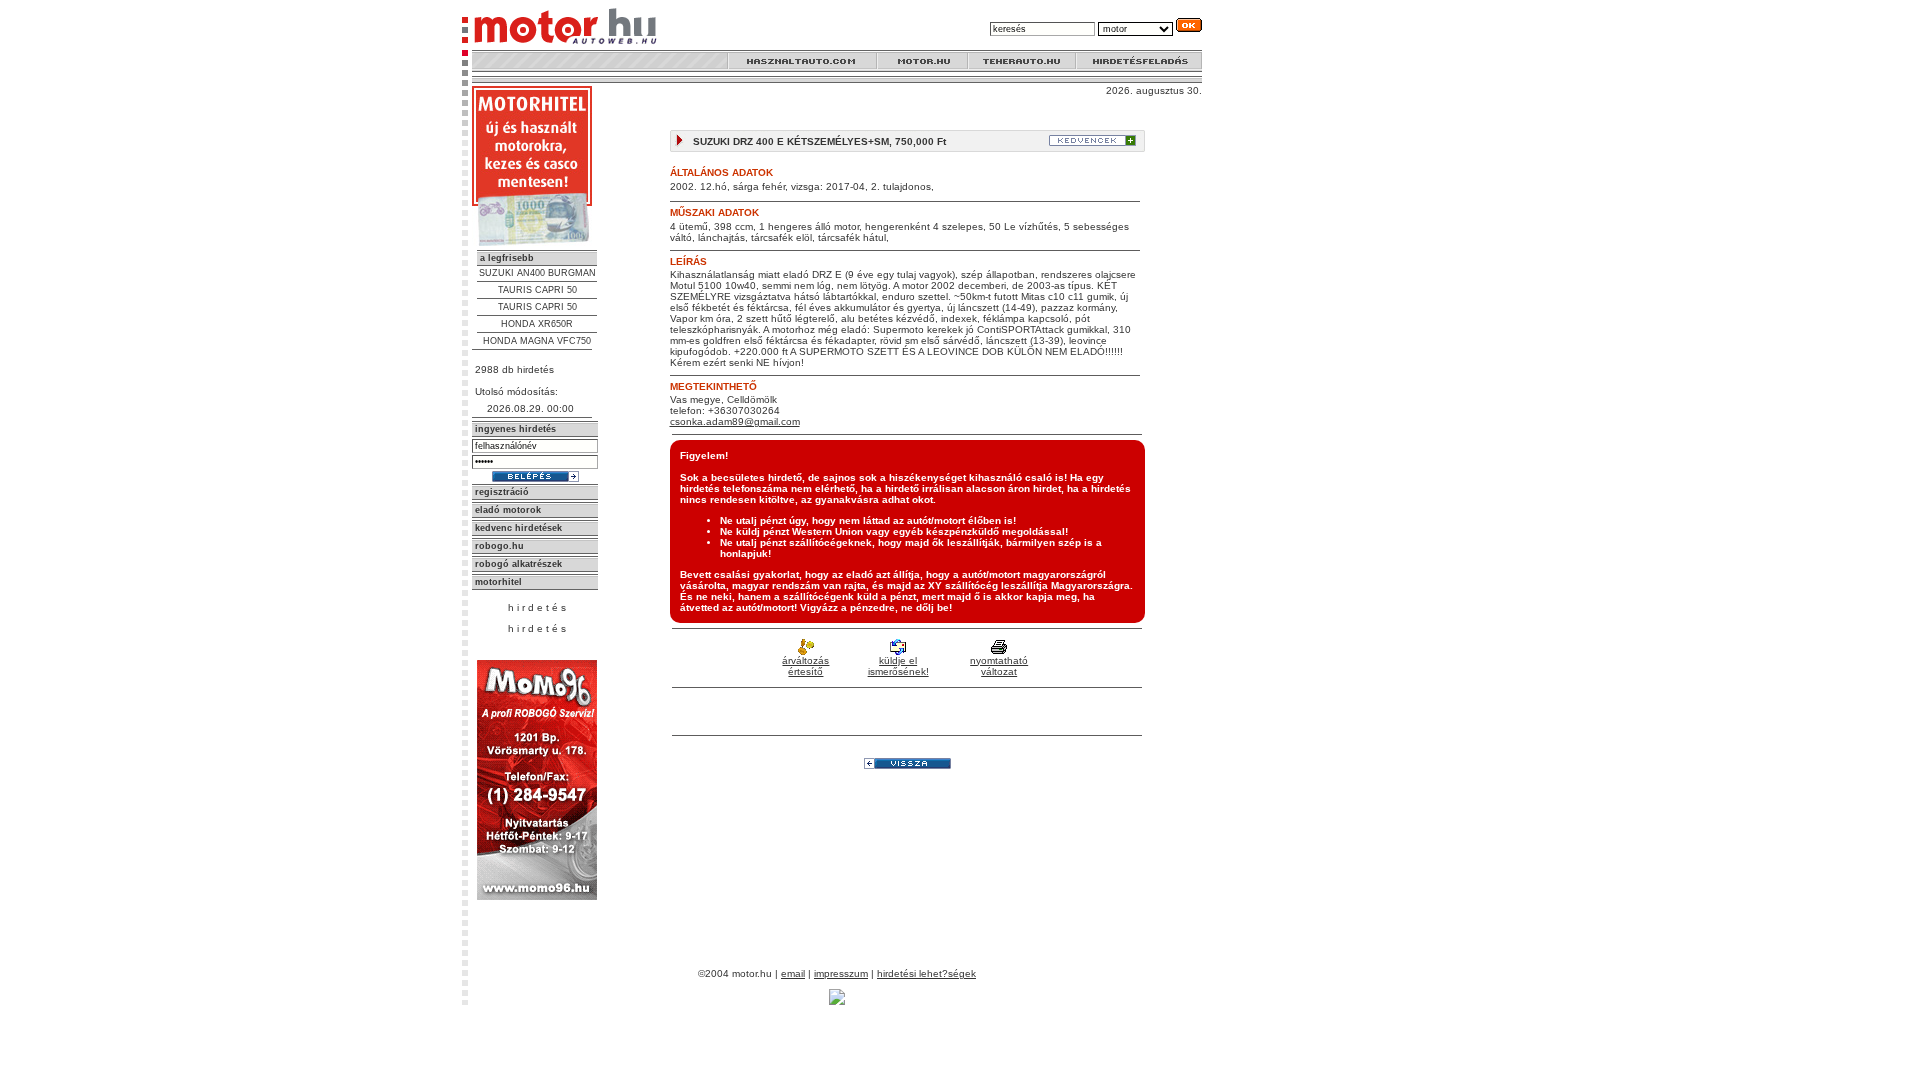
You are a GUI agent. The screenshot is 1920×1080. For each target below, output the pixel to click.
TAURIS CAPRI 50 (537, 290)
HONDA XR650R (537, 324)
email (793, 973)
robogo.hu (499, 546)
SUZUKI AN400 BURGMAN (537, 273)
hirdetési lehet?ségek (926, 973)
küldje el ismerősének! (898, 666)
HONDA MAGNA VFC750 (537, 341)
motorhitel (498, 582)
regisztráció (502, 492)
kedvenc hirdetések (518, 528)
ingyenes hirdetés (515, 429)
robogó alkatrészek (518, 564)
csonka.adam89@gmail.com (735, 421)
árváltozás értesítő (805, 666)
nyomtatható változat (999, 666)
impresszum (841, 973)
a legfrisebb (507, 258)
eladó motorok (508, 510)
